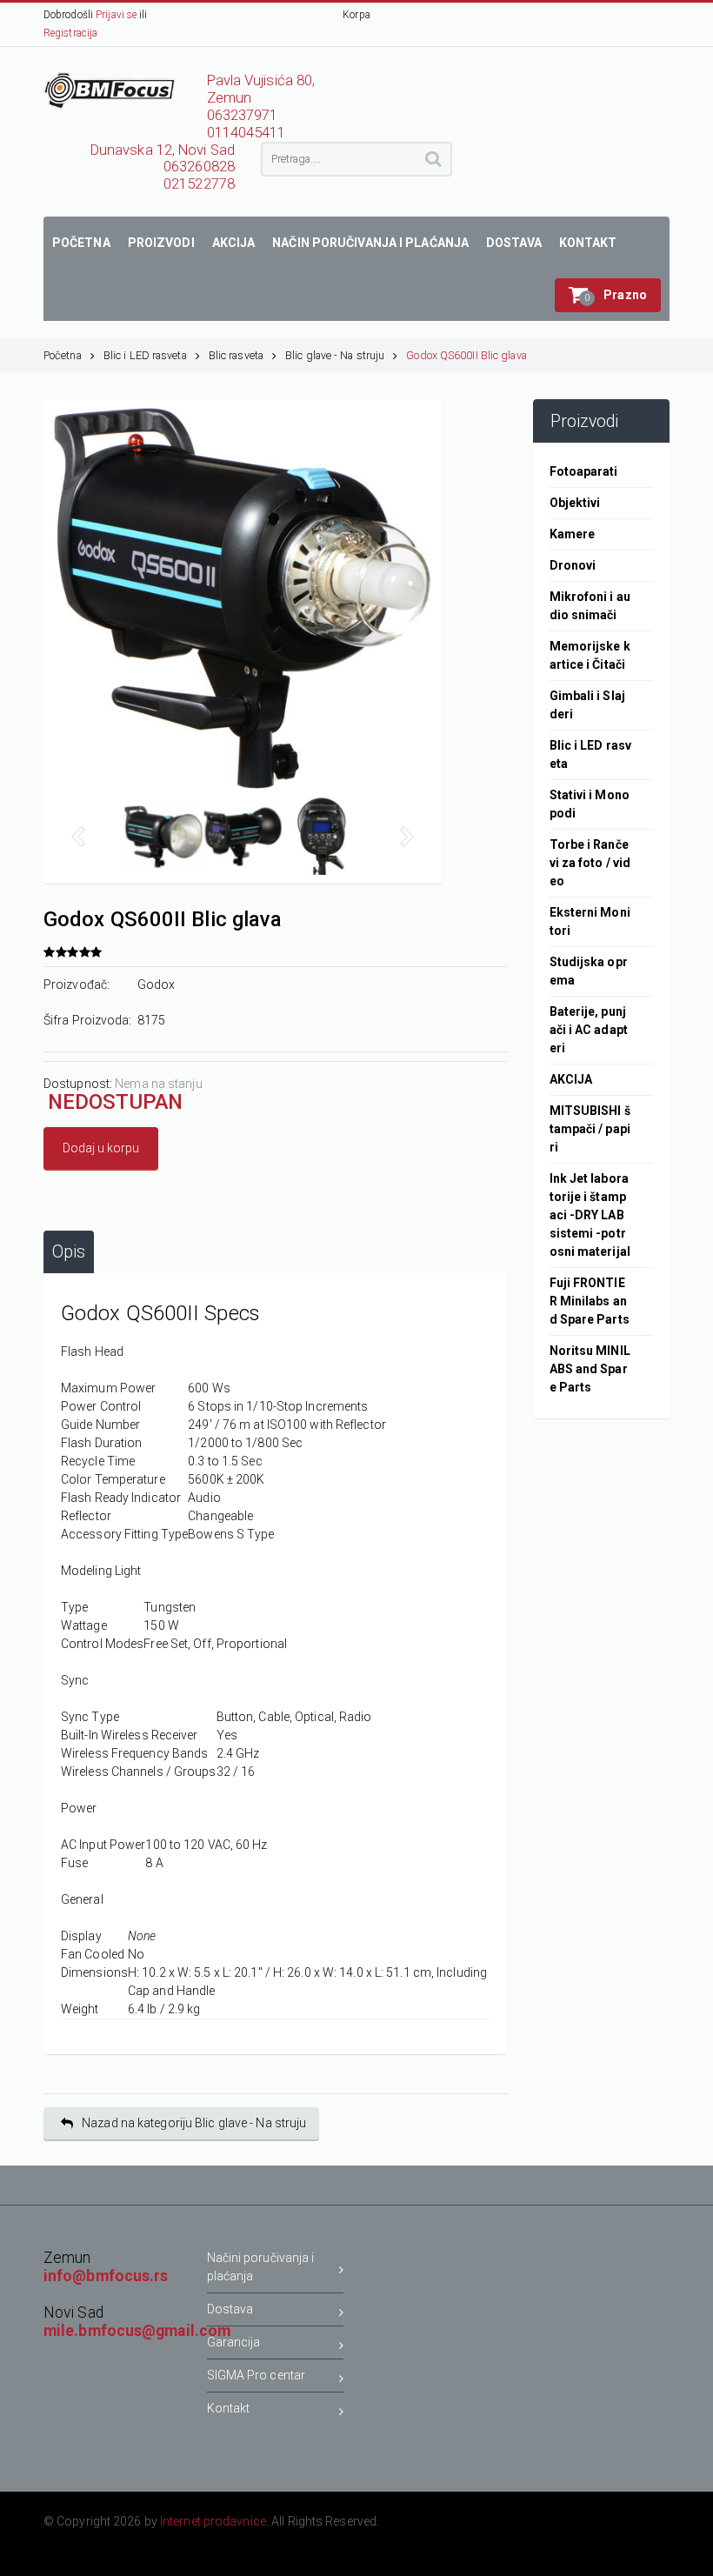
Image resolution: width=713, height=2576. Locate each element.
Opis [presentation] (69, 1252)
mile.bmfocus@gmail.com (137, 2331)
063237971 (243, 115)
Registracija (70, 33)
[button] (608, 295)
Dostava (230, 2309)
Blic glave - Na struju (335, 355)
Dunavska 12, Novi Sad (163, 150)
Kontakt (229, 2408)
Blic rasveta (236, 355)
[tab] (69, 1252)
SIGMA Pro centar (257, 2375)
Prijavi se (116, 15)
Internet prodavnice (213, 2521)
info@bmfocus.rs (106, 2276)
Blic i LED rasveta (145, 355)
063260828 (199, 167)
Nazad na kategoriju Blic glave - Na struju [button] (194, 2123)
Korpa (356, 15)
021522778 (199, 184)
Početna (63, 355)
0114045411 (247, 133)
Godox (157, 984)
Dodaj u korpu (101, 1148)
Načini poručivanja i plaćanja (261, 2267)
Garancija (234, 2342)
